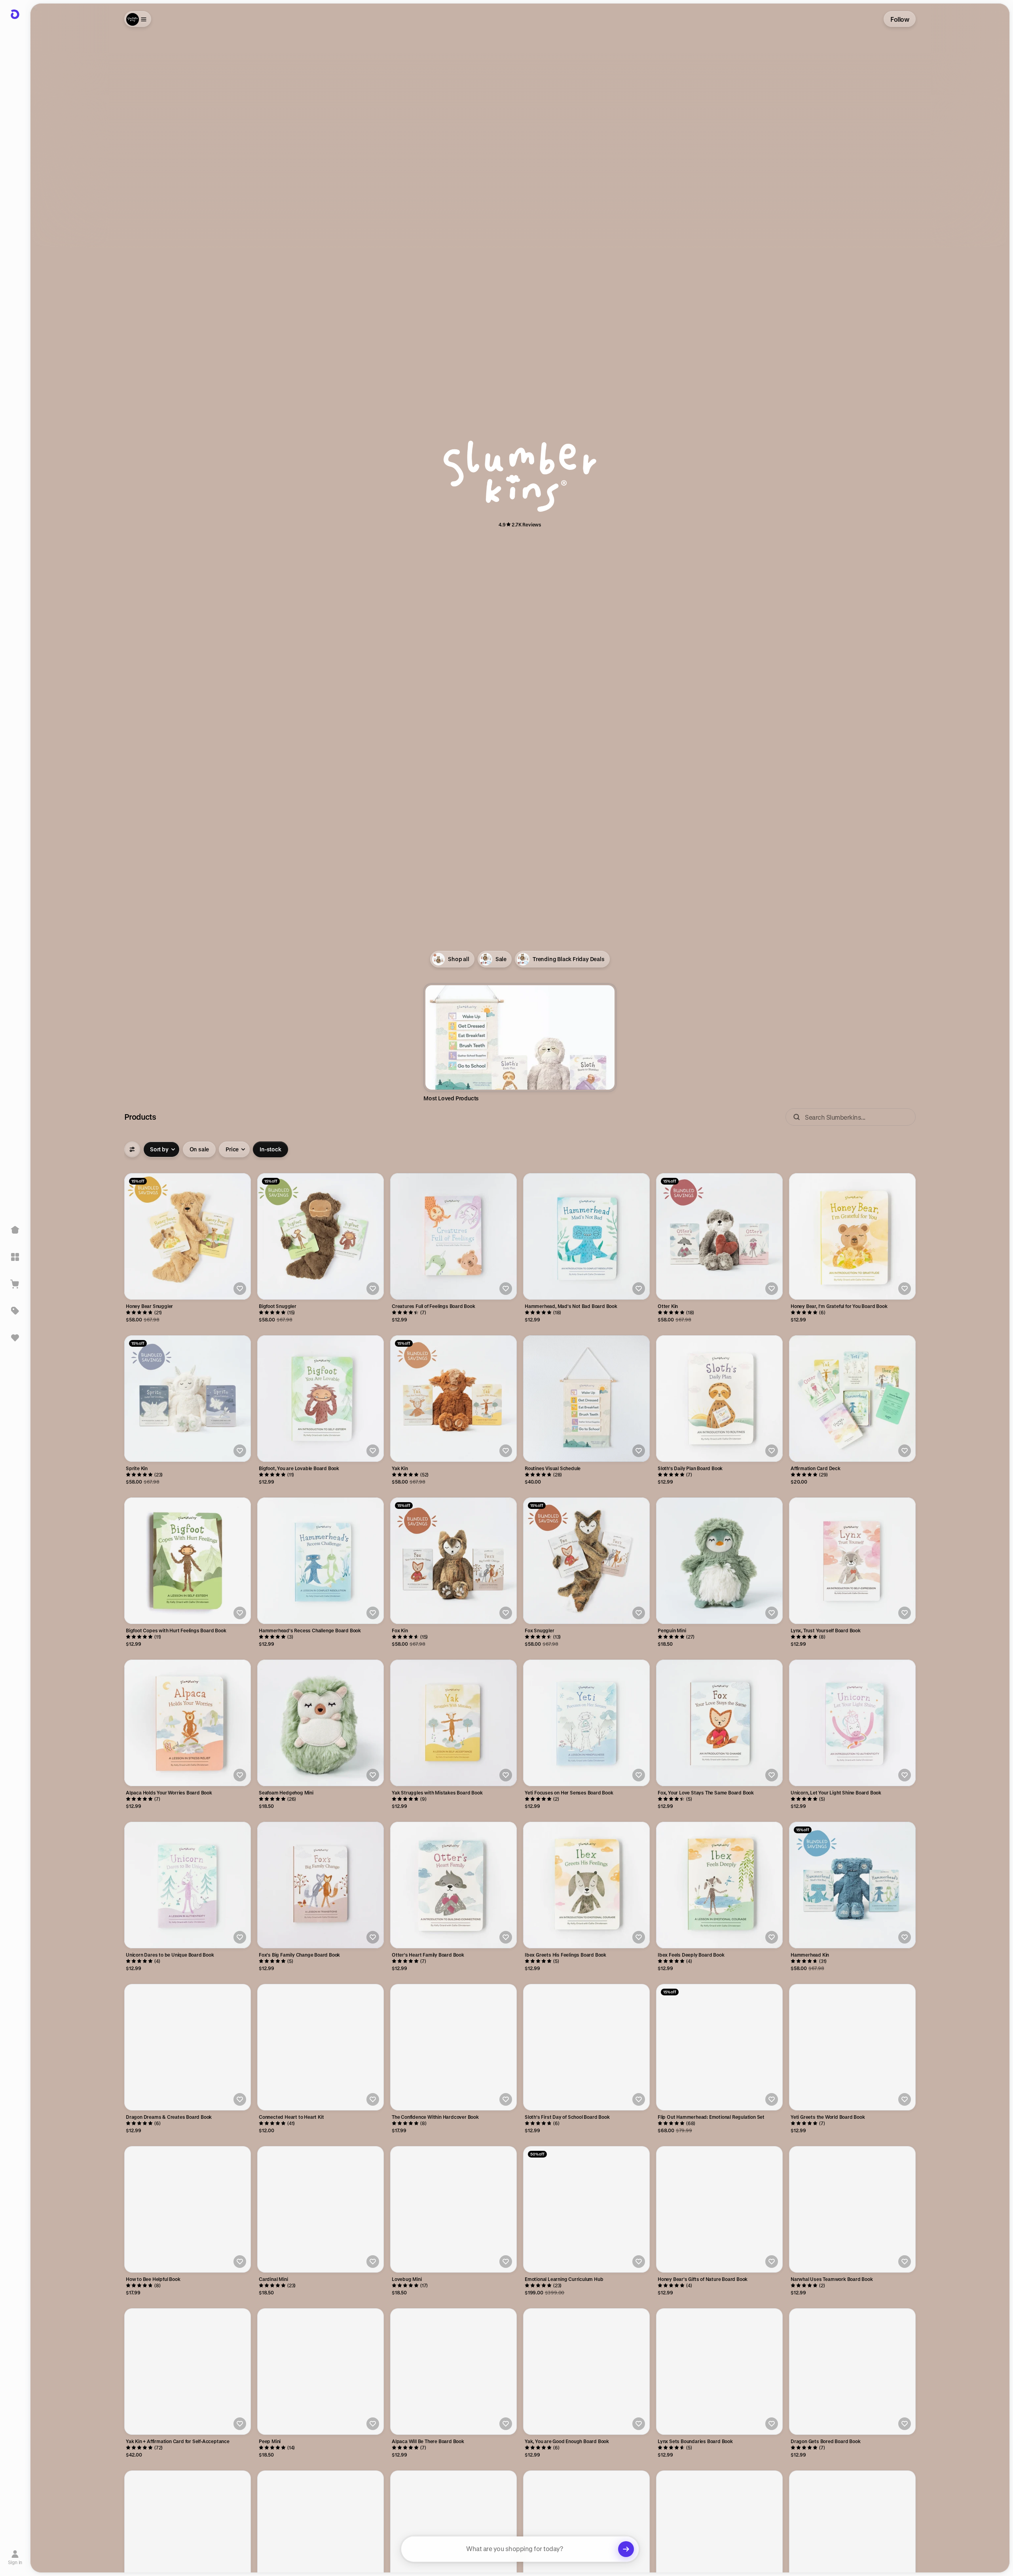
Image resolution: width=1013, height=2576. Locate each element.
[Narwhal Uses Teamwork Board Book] (852, 2209)
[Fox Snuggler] (586, 1561)
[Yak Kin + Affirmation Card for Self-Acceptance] (188, 2372)
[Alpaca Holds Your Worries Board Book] (188, 1723)
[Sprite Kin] (188, 1399)
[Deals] (15, 1311)
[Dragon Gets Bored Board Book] (852, 2372)
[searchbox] (520, 2549)
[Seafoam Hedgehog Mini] (321, 1723)
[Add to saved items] (240, 1289)
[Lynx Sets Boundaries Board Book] (719, 2372)
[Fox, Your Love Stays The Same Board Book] (719, 1723)
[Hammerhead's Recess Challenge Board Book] (321, 1561)
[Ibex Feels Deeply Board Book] (719, 1885)
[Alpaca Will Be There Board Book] (453, 2372)
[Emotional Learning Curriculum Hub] (586, 2209)
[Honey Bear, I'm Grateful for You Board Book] (852, 1236)
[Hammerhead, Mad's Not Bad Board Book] (586, 1236)
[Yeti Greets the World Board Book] (852, 2047)
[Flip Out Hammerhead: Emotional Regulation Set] (719, 2047)
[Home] (15, 1230)
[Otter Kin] (719, 1236)
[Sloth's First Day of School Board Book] (586, 2047)
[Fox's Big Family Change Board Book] (321, 1885)
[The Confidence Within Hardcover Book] (453, 2047)
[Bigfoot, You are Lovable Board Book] (321, 1399)
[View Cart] (15, 1284)
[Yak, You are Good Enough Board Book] (586, 2372)
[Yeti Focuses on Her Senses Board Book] (586, 1723)
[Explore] (15, 1257)
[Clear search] (626, 2549)
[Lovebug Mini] (453, 2209)
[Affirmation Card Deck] (852, 1399)
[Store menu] (138, 19)
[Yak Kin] (453, 1399)
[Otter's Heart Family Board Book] (453, 1885)
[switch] (199, 1149)
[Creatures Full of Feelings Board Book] (453, 1236)
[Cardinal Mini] (321, 2209)
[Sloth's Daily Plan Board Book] (719, 1399)
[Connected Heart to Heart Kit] (321, 2047)
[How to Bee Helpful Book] (188, 2209)
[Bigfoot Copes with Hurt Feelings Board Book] (188, 1561)
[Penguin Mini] (719, 1561)
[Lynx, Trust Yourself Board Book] (852, 1561)
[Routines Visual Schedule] (586, 1399)
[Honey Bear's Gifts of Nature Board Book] (719, 2209)
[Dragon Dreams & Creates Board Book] (188, 2047)
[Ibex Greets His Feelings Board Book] (586, 1885)
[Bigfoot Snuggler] (321, 1236)
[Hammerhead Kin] (852, 1885)
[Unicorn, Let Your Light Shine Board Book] (852, 1723)
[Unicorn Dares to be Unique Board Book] (188, 1885)
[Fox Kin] (453, 1561)
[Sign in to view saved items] (15, 1338)
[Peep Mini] (321, 2372)
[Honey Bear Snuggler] (188, 1236)
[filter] (132, 1149)
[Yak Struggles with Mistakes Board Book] (453, 1723)
